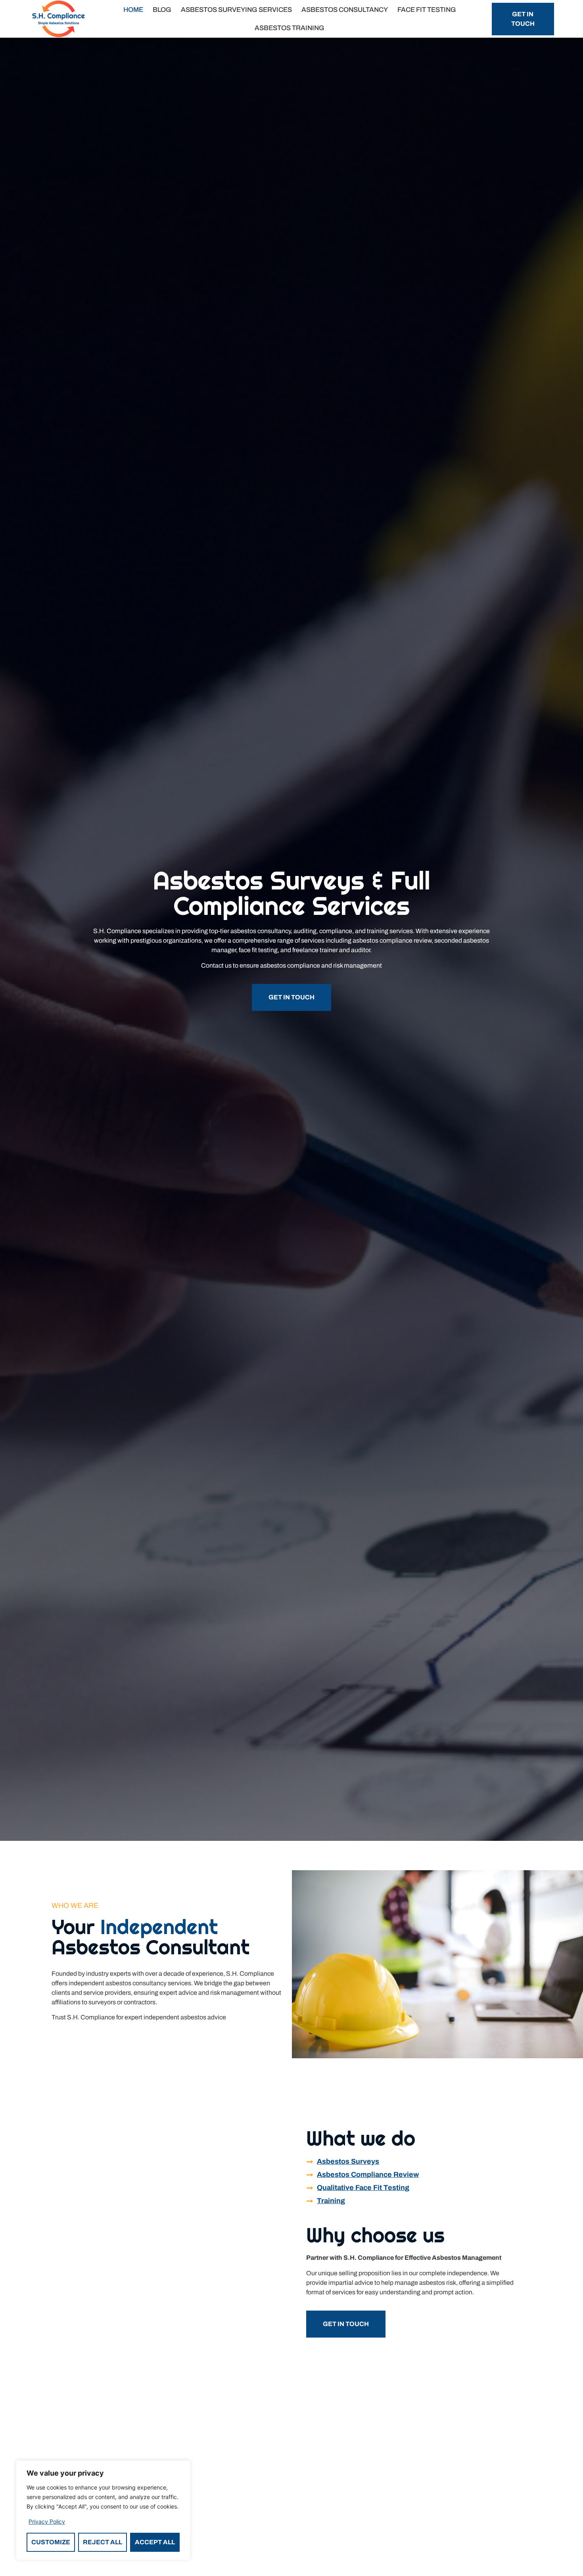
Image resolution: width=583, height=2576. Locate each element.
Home (133, 10)
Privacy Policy (47, 2521)
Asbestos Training (290, 28)
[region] (103, 2510)
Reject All (103, 2542)
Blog (162, 10)
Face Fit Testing (427, 10)
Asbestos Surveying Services (236, 10)
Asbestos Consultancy (345, 10)
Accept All (155, 2542)
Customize (51, 2542)
